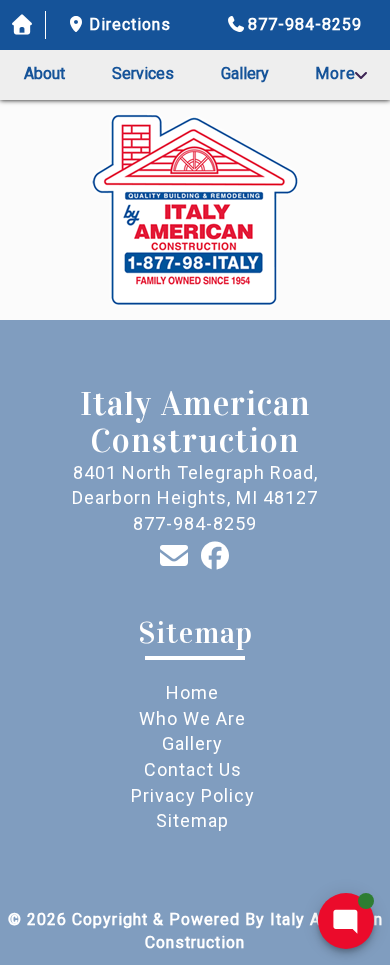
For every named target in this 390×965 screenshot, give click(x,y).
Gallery (245, 73)
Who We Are (192, 718)
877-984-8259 (305, 24)
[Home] (23, 25)
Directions (130, 24)
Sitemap (192, 820)
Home (192, 692)
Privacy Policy (193, 795)
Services (143, 73)
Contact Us (193, 769)
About (44, 73)
